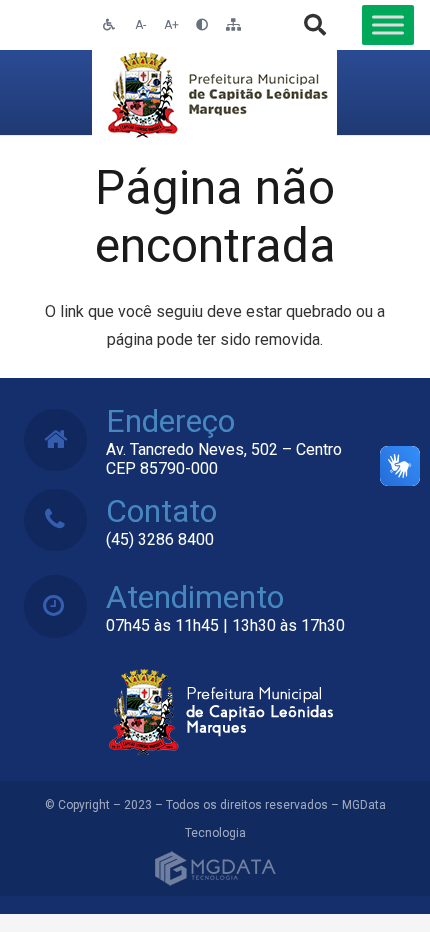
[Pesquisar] (315, 25)
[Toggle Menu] (388, 24)
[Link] (214, 92)
